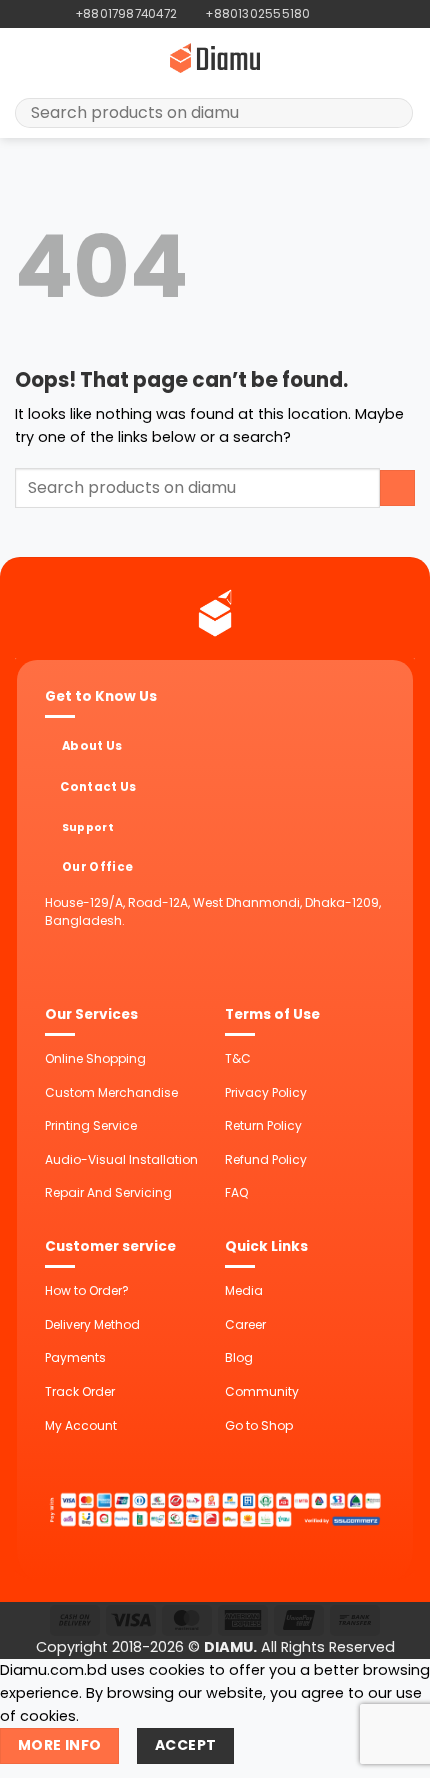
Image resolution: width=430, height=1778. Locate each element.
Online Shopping (95, 1058)
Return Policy (263, 1125)
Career (245, 1324)
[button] (26, 58)
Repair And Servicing (108, 1192)
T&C (238, 1058)
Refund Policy (266, 1159)
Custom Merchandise (111, 1092)
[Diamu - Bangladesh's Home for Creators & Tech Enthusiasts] (215, 58)
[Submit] (391, 113)
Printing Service (91, 1125)
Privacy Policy (266, 1092)
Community (262, 1391)
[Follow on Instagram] (343, 14)
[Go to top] (390, 1751)
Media (244, 1290)
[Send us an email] (360, 14)
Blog (239, 1357)
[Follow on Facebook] (326, 14)
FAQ (236, 1192)
